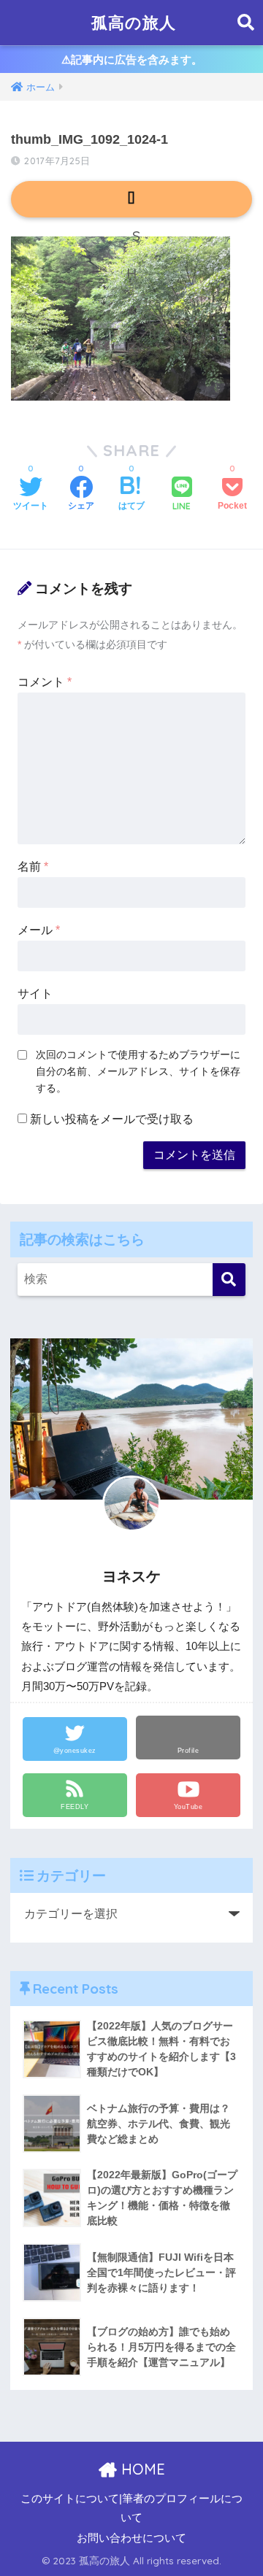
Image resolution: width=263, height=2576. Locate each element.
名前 (33, 867)
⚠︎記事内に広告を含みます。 (132, 59)
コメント (45, 682)
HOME (141, 2469)
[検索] (229, 1280)
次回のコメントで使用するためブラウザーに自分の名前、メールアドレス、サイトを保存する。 (138, 1071)
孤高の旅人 (134, 22)
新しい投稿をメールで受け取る (112, 1119)
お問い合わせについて (131, 2538)
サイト (35, 994)
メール (39, 930)
